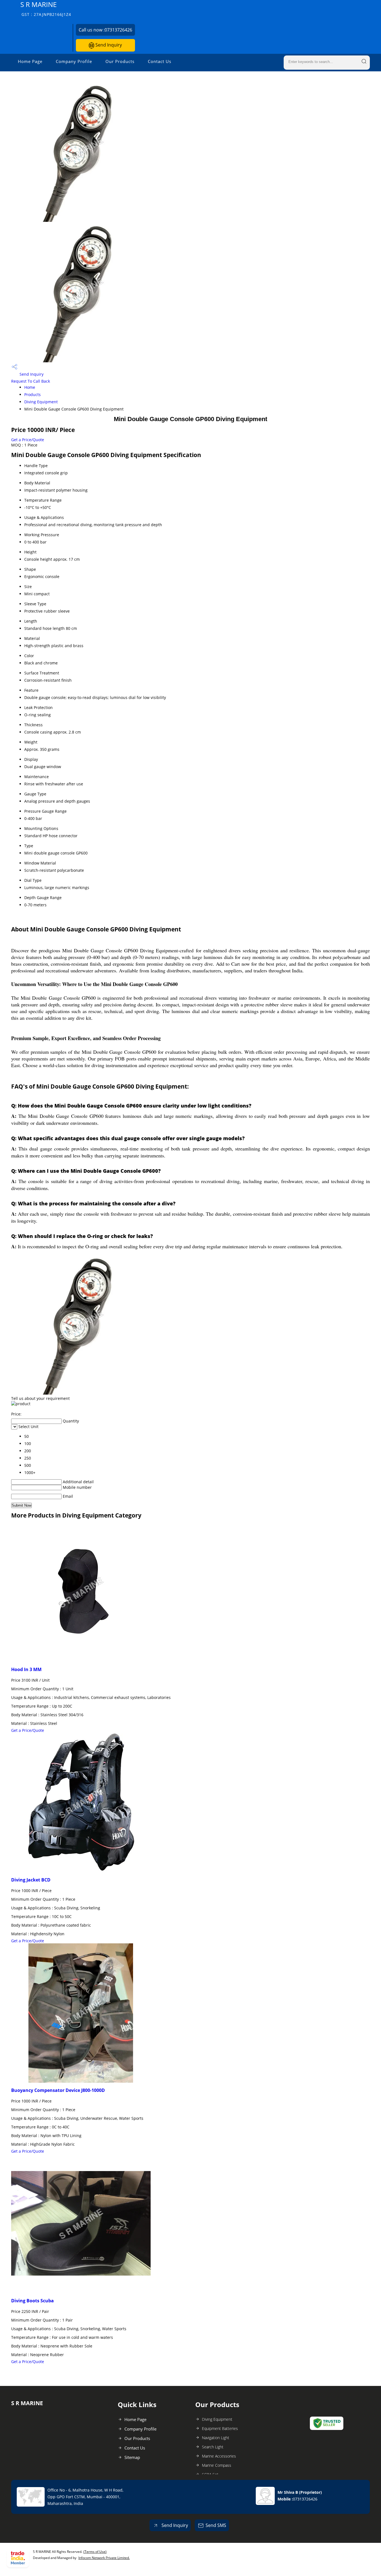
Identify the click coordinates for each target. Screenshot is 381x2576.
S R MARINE (46, 9)
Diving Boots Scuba (32, 2301)
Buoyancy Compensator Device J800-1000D (58, 2090)
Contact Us (160, 61)
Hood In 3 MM (26, 1669)
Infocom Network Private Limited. (104, 2558)
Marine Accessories (219, 2456)
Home (30, 387)
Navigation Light (216, 2438)
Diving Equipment (41, 402)
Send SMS (216, 2525)
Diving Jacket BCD (31, 1880)
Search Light (213, 2447)
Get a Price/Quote (28, 440)
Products (32, 394)
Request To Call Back (31, 381)
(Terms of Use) (95, 2552)
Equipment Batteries (220, 2428)
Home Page (30, 61)
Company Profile (74, 61)
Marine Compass (217, 2465)
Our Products (120, 61)
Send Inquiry (108, 45)
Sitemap (132, 2457)
